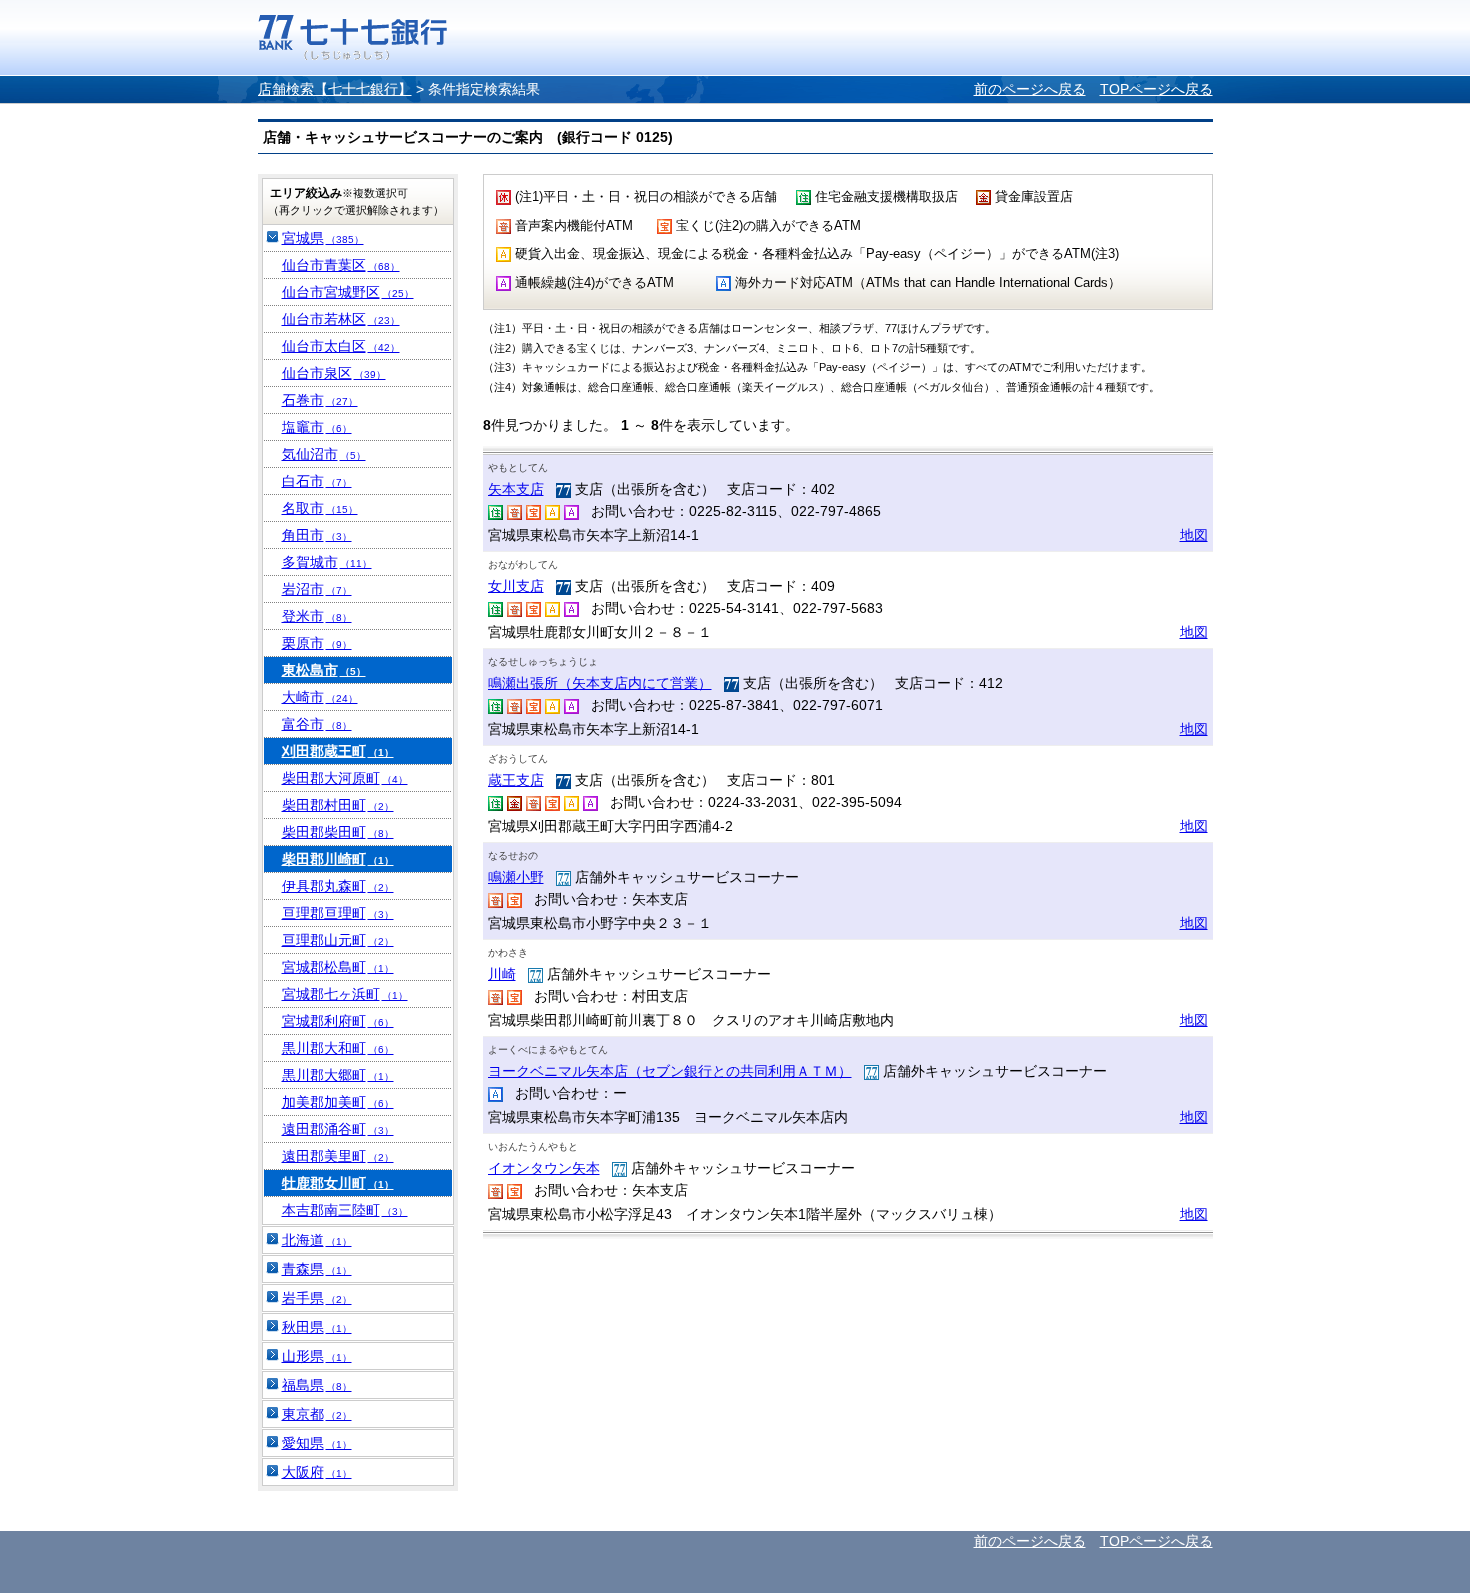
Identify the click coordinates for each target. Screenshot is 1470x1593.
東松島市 (324, 670)
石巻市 (320, 400)
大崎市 (320, 697)
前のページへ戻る (1030, 89)
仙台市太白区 (341, 346)
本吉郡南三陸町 (345, 1210)
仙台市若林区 (341, 319)
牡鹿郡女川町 (338, 1183)
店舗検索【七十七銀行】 (335, 89)
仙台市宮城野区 (348, 292)
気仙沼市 (324, 454)
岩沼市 (317, 589)
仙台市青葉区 (341, 265)
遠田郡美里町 (338, 1156)
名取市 (320, 508)
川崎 (502, 974)
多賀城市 (327, 562)
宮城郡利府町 (338, 1021)
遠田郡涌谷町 (338, 1129)
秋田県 (317, 1327)
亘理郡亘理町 (338, 913)
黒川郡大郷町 (338, 1075)
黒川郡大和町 (338, 1048)
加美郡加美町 (338, 1102)
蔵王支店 (516, 780)
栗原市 (317, 643)
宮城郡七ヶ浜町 (345, 994)
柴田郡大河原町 (345, 778)
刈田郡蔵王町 (338, 751)
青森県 (317, 1269)
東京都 (317, 1414)
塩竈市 (317, 427)
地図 (1194, 535)
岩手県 (317, 1298)
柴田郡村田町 (338, 805)
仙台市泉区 (334, 373)
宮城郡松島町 (338, 967)
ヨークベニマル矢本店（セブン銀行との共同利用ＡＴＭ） (670, 1071)
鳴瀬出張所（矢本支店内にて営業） (600, 683)
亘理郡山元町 (338, 940)
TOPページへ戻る (1156, 89)
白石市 (317, 481)
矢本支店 (516, 489)
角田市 (317, 535)
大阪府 (317, 1472)
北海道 (317, 1240)
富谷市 (317, 724)
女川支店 (516, 586)
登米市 (317, 616)
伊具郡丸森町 (338, 886)
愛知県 (317, 1443)
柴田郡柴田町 (338, 832)
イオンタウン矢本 (544, 1168)
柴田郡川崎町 (338, 859)
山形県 (317, 1356)
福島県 (317, 1385)
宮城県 (323, 238)
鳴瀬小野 (516, 877)
